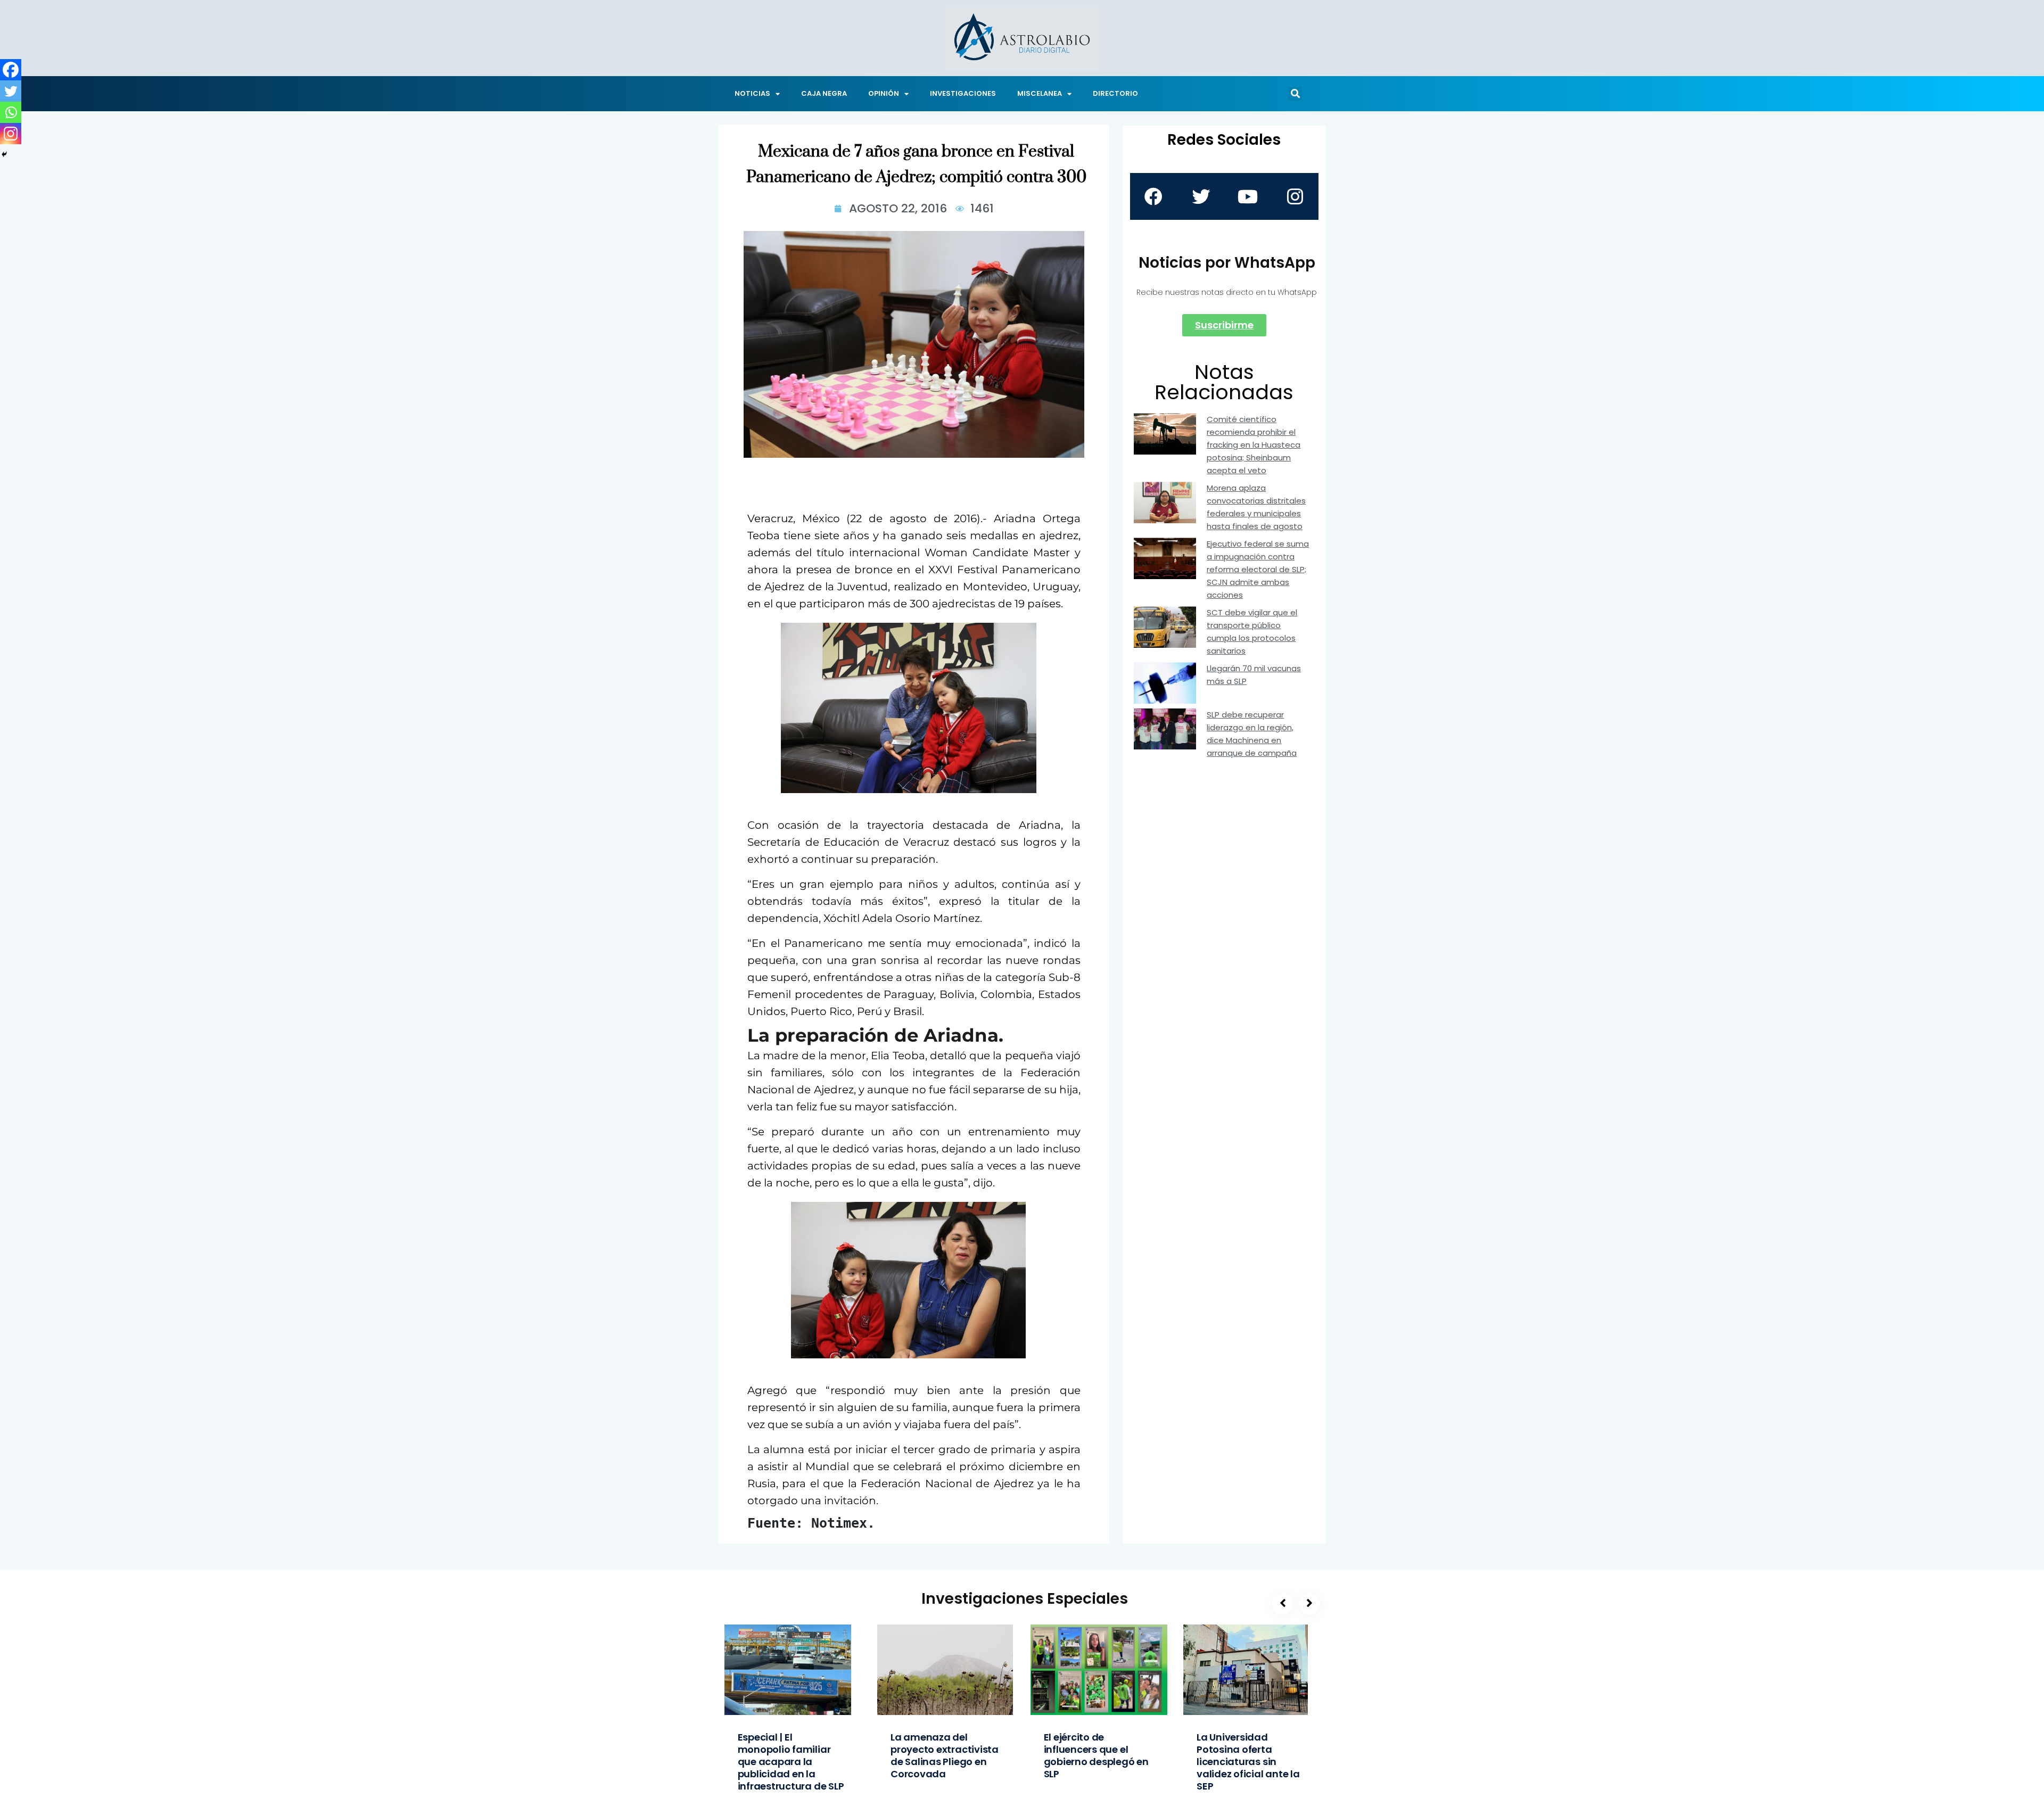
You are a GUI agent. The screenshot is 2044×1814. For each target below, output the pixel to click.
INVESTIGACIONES (963, 93)
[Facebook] (11, 70)
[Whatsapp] (11, 112)
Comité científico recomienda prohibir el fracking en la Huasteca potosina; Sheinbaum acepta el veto (1254, 445)
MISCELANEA (1040, 93)
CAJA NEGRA (824, 93)
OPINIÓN (884, 93)
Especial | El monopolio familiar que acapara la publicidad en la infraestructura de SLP (791, 1762)
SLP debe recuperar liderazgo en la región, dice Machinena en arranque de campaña (1252, 734)
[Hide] (4, 154)
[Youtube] (1248, 196)
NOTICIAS (752, 93)
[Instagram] (11, 134)
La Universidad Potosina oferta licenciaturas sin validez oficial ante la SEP (1248, 1762)
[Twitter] (11, 91)
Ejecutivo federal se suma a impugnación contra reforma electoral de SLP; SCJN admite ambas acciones (1258, 569)
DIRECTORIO (1115, 93)
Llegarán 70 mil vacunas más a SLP (1254, 675)
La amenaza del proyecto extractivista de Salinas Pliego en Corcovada (945, 1755)
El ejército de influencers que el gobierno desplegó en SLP (1096, 1755)
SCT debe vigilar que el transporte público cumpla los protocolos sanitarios (1252, 632)
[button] (1295, 94)
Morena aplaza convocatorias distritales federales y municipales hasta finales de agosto (1256, 507)
